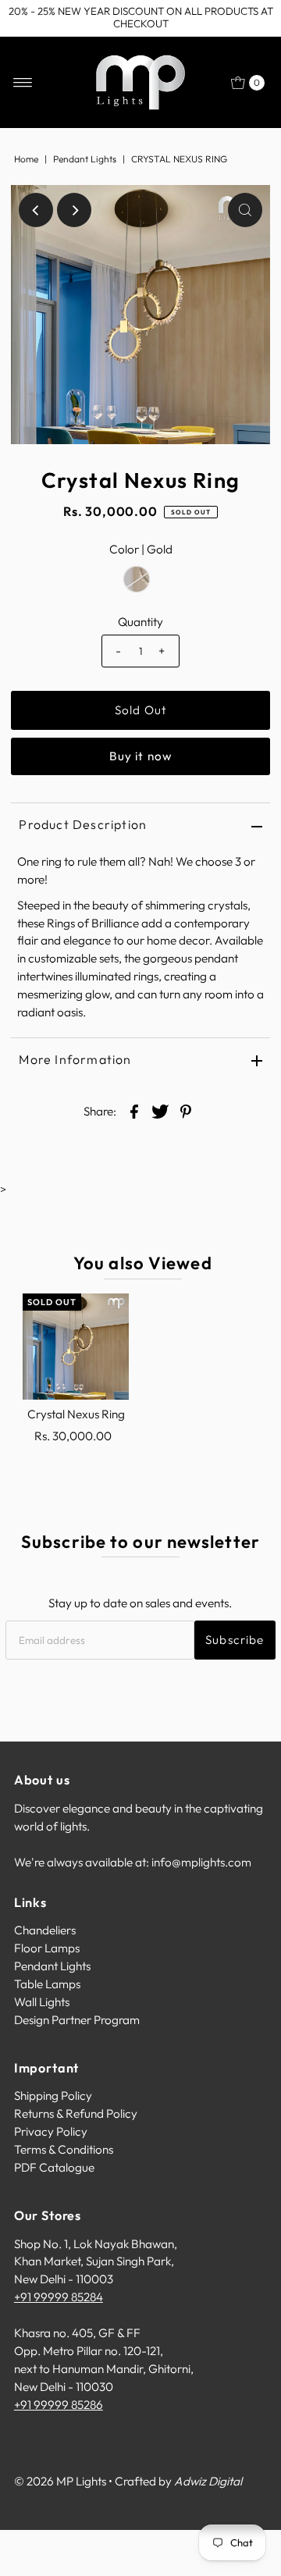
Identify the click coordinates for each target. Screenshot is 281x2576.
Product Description (83, 824)
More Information (75, 1059)
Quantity (140, 622)
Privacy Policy (51, 2131)
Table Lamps (47, 1984)
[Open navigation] (23, 83)
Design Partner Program (77, 2020)
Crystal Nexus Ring (76, 1414)
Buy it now (140, 756)
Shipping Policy (53, 2096)
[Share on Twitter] (160, 1111)
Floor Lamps (47, 1948)
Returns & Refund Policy (76, 2113)
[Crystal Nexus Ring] (76, 1347)
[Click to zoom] (245, 210)
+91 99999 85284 (59, 2297)
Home (26, 159)
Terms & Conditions (64, 2149)
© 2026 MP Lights (60, 2481)
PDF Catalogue (54, 2167)
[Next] (74, 210)
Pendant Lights (85, 159)
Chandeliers (45, 1930)
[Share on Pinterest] (186, 1111)
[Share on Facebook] (134, 1111)
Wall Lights (42, 2002)
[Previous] (36, 210)
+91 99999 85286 (59, 2405)
